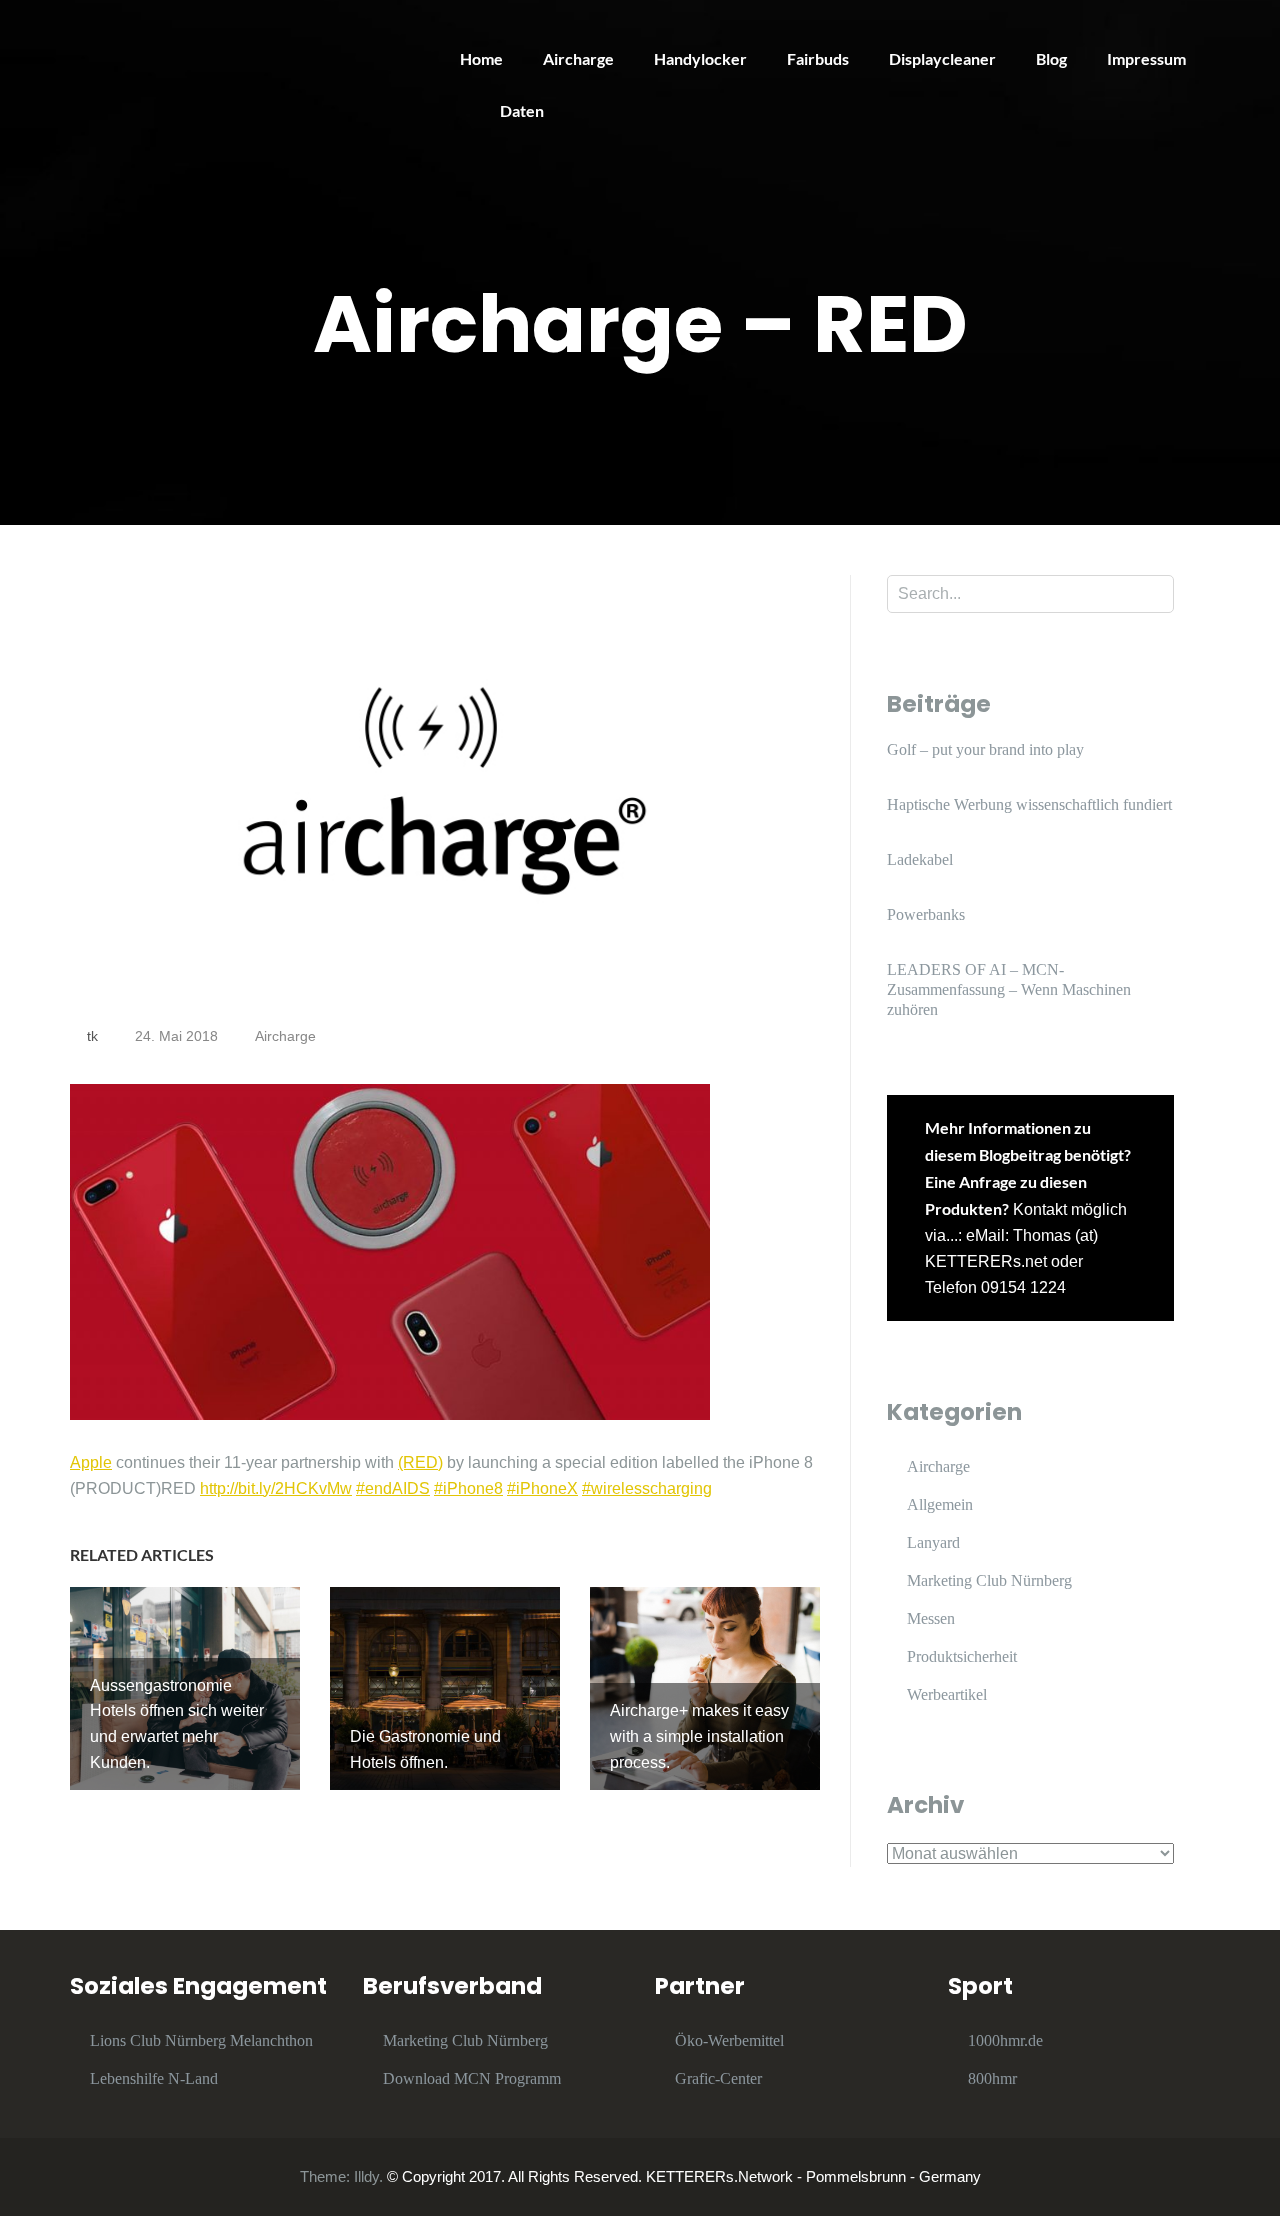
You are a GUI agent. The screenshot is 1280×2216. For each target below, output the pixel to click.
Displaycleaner (942, 58)
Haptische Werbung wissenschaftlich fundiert (1029, 804)
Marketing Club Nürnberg (989, 1580)
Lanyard (933, 1542)
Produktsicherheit (962, 1656)
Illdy (366, 2176)
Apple (91, 1462)
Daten (522, 110)
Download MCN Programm (472, 2078)
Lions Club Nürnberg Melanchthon (201, 2040)
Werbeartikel (947, 1694)
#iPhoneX (542, 1488)
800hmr (992, 2078)
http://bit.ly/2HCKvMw (276, 1488)
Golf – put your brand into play (985, 749)
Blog (1051, 58)
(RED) (420, 1462)
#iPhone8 (468, 1488)
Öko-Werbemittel (729, 2040)
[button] (1237, 28)
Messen (931, 1618)
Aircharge (578, 58)
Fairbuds (818, 58)
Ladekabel (920, 859)
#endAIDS (393, 1488)
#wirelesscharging (647, 1488)
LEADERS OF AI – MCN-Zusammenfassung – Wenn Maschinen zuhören (1009, 989)
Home (481, 58)
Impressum (1146, 58)
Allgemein (940, 1504)
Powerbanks (926, 914)
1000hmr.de (1005, 2040)
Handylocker (700, 58)
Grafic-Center (718, 2078)
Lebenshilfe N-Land (154, 2078)
